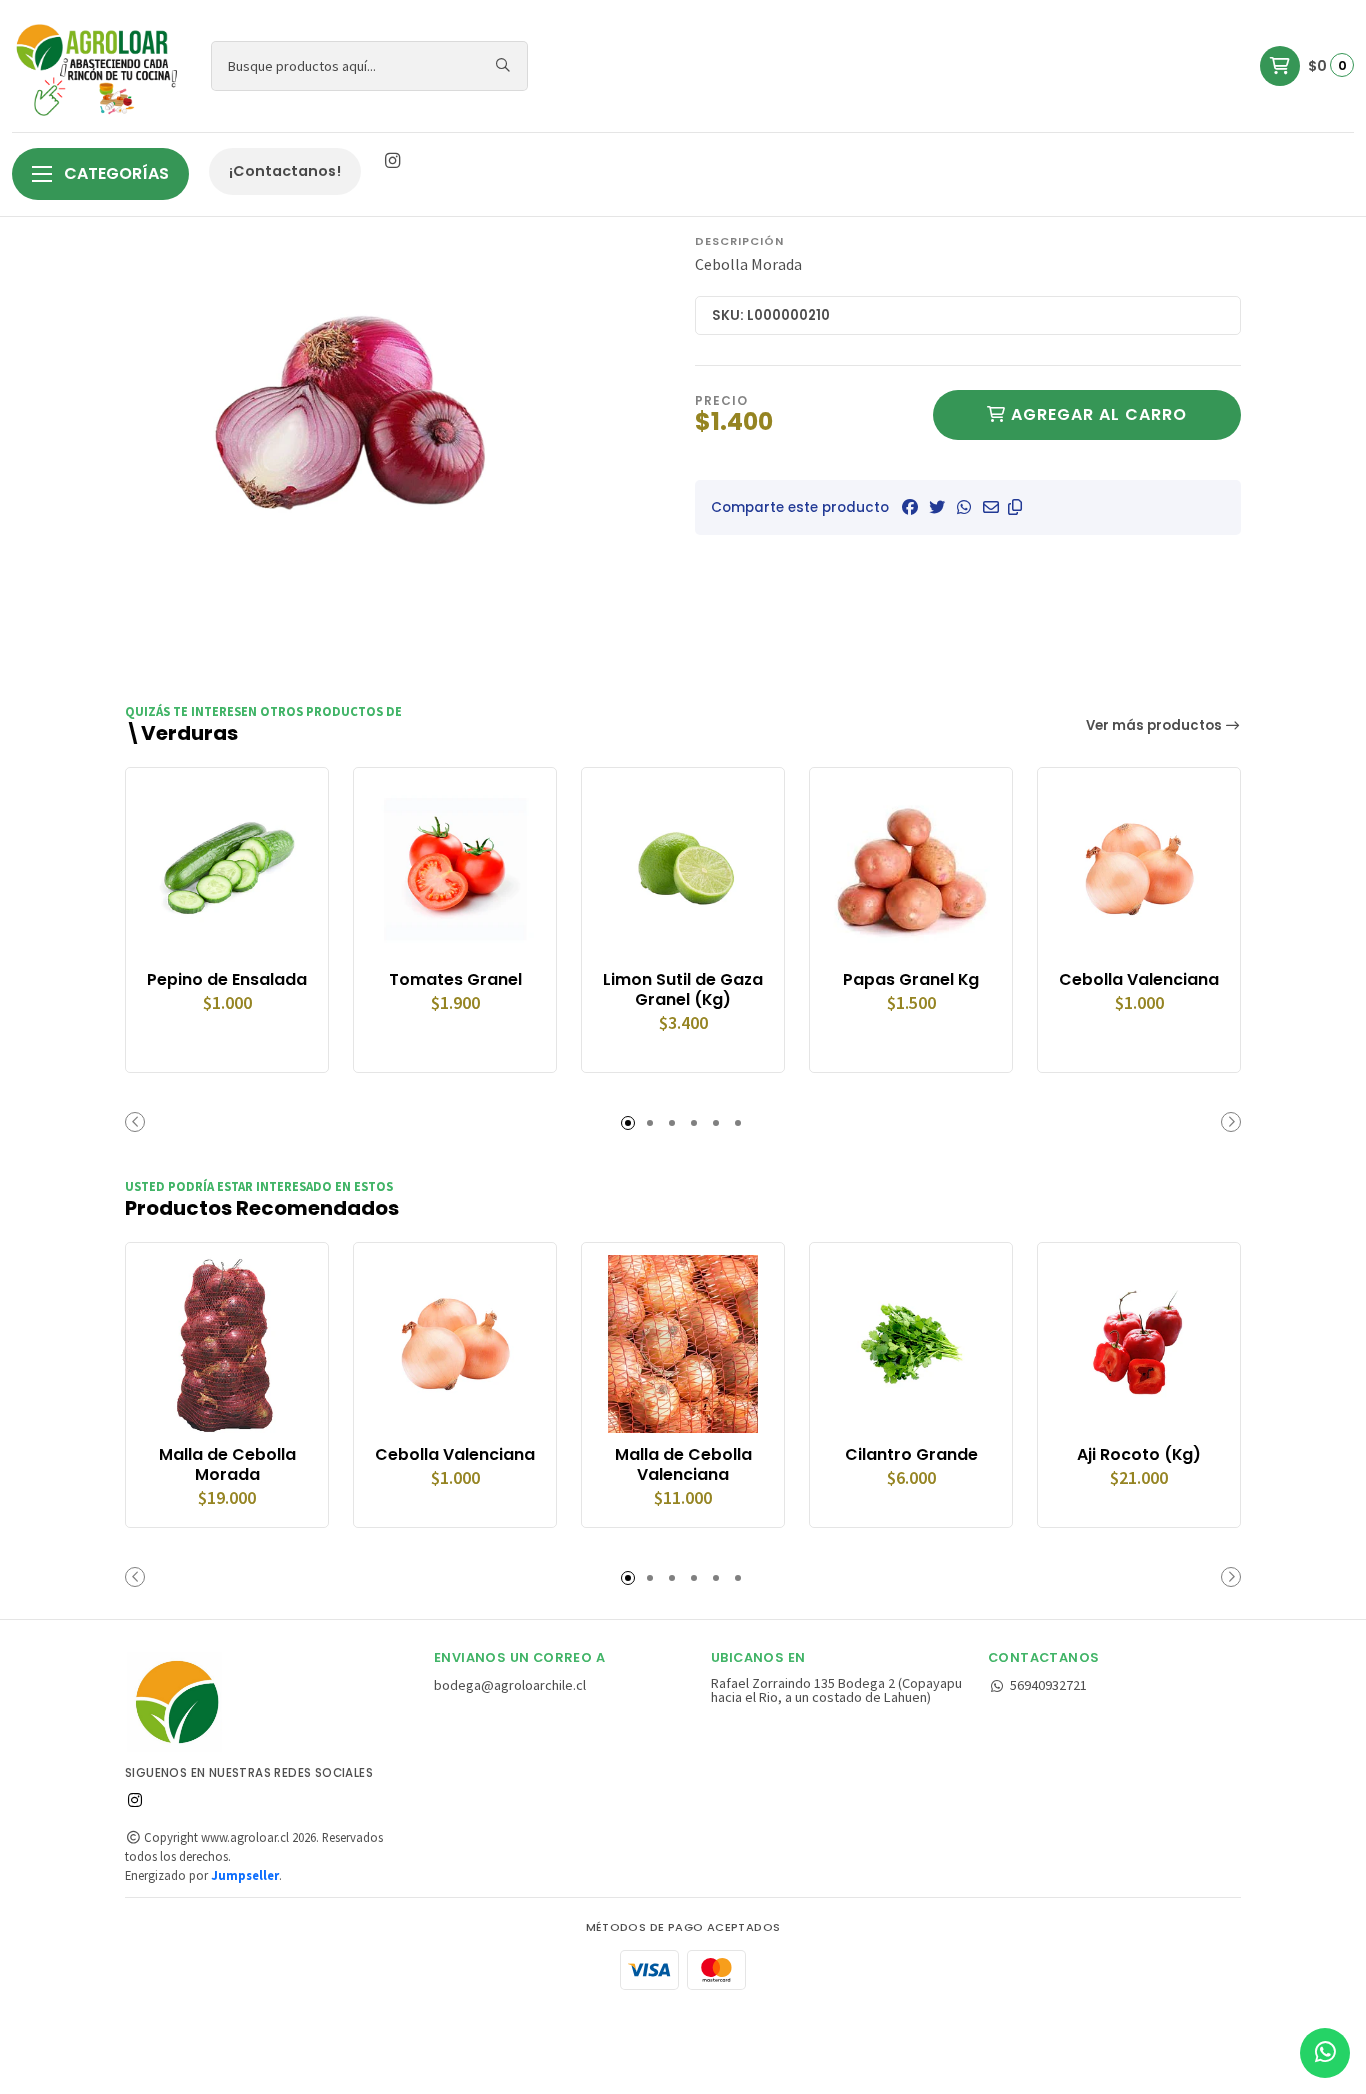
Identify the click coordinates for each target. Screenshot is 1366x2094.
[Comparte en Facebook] (910, 507)
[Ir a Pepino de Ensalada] (227, 869)
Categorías (114, 173)
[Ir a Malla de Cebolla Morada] (227, 1344)
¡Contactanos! (285, 171)
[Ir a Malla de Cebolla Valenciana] (683, 1344)
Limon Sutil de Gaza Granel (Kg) (683, 990)
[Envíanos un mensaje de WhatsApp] (1325, 2053)
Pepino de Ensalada (227, 980)
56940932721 (1048, 1685)
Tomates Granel (455, 980)
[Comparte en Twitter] (937, 507)
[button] (1015, 507)
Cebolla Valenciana (1139, 980)
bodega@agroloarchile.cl (510, 1685)
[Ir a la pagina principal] (99, 66)
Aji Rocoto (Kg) (1139, 1455)
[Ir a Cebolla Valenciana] (1139, 869)
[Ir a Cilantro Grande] (911, 1344)
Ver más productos (1155, 725)
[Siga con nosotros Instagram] (392, 161)
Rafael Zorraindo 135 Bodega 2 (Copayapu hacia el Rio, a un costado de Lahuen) (836, 1690)
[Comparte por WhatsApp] (964, 507)
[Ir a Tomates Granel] (455, 869)
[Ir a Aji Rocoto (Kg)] (1139, 1344)
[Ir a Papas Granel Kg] (911, 869)
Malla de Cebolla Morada (227, 1465)
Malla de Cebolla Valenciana (683, 1465)
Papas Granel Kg (911, 980)
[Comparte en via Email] (991, 507)
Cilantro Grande (911, 1455)
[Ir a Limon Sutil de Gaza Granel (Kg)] (683, 869)
